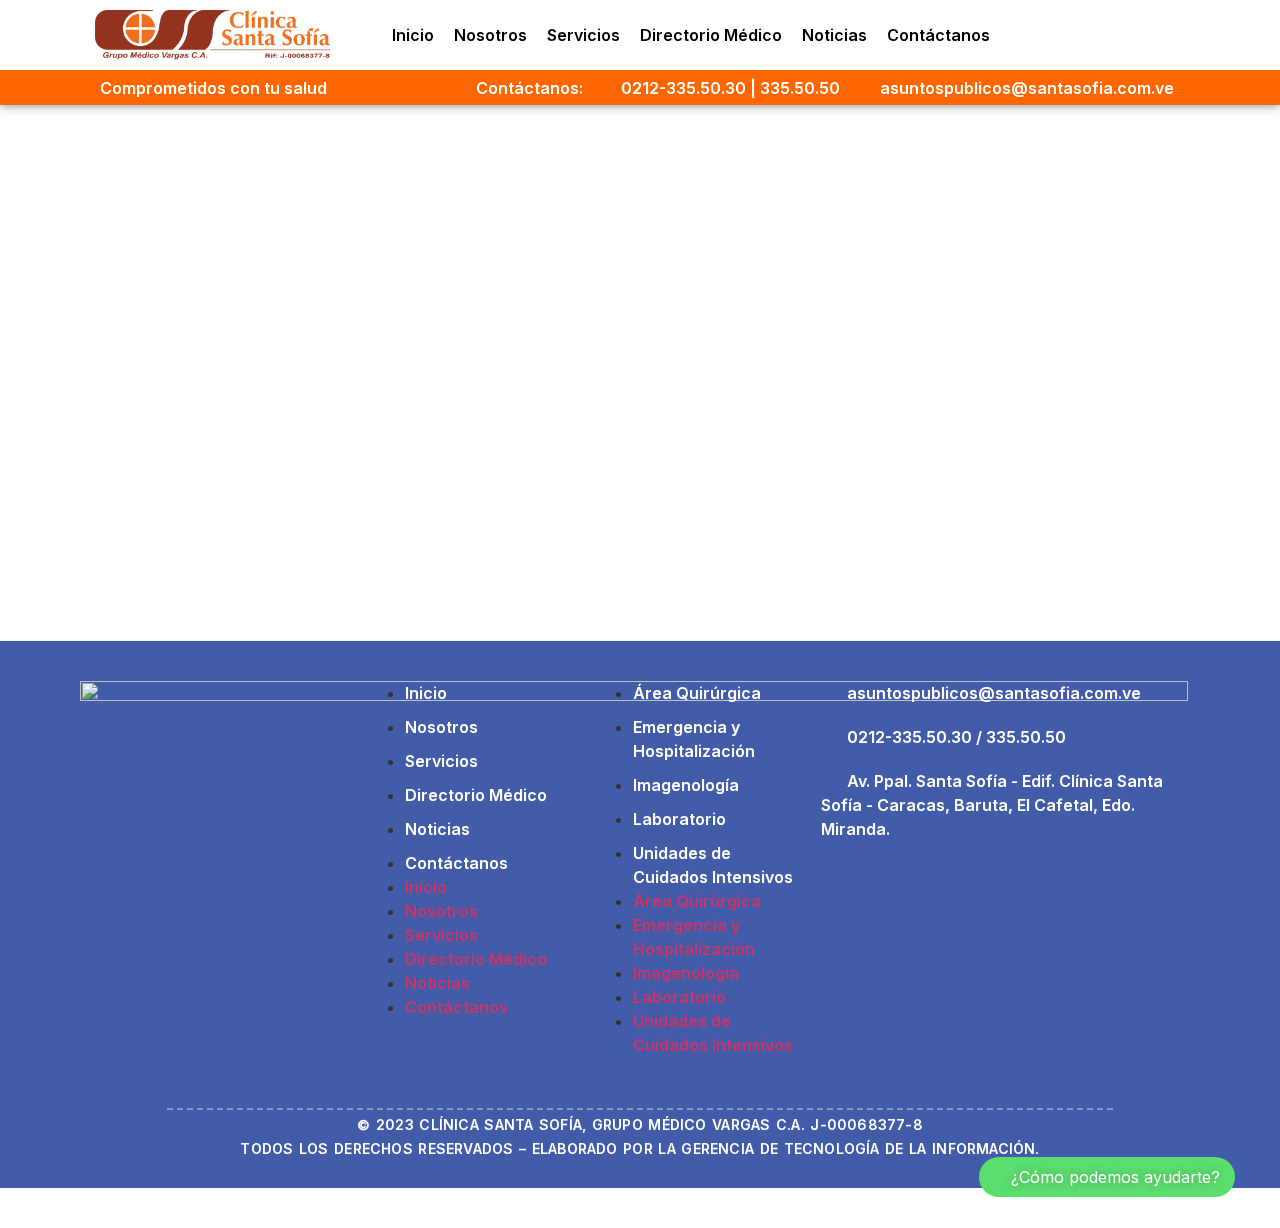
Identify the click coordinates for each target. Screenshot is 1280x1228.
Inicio (413, 35)
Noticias (834, 35)
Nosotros (490, 35)
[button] (1107, 1177)
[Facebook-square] (1096, 35)
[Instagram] (1055, 35)
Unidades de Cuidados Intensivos (713, 865)
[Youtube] (1178, 35)
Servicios (583, 35)
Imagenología (686, 785)
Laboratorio (679, 819)
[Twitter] (1137, 35)
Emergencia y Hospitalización (694, 739)
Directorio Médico (711, 35)
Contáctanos (938, 35)
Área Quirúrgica (697, 693)
